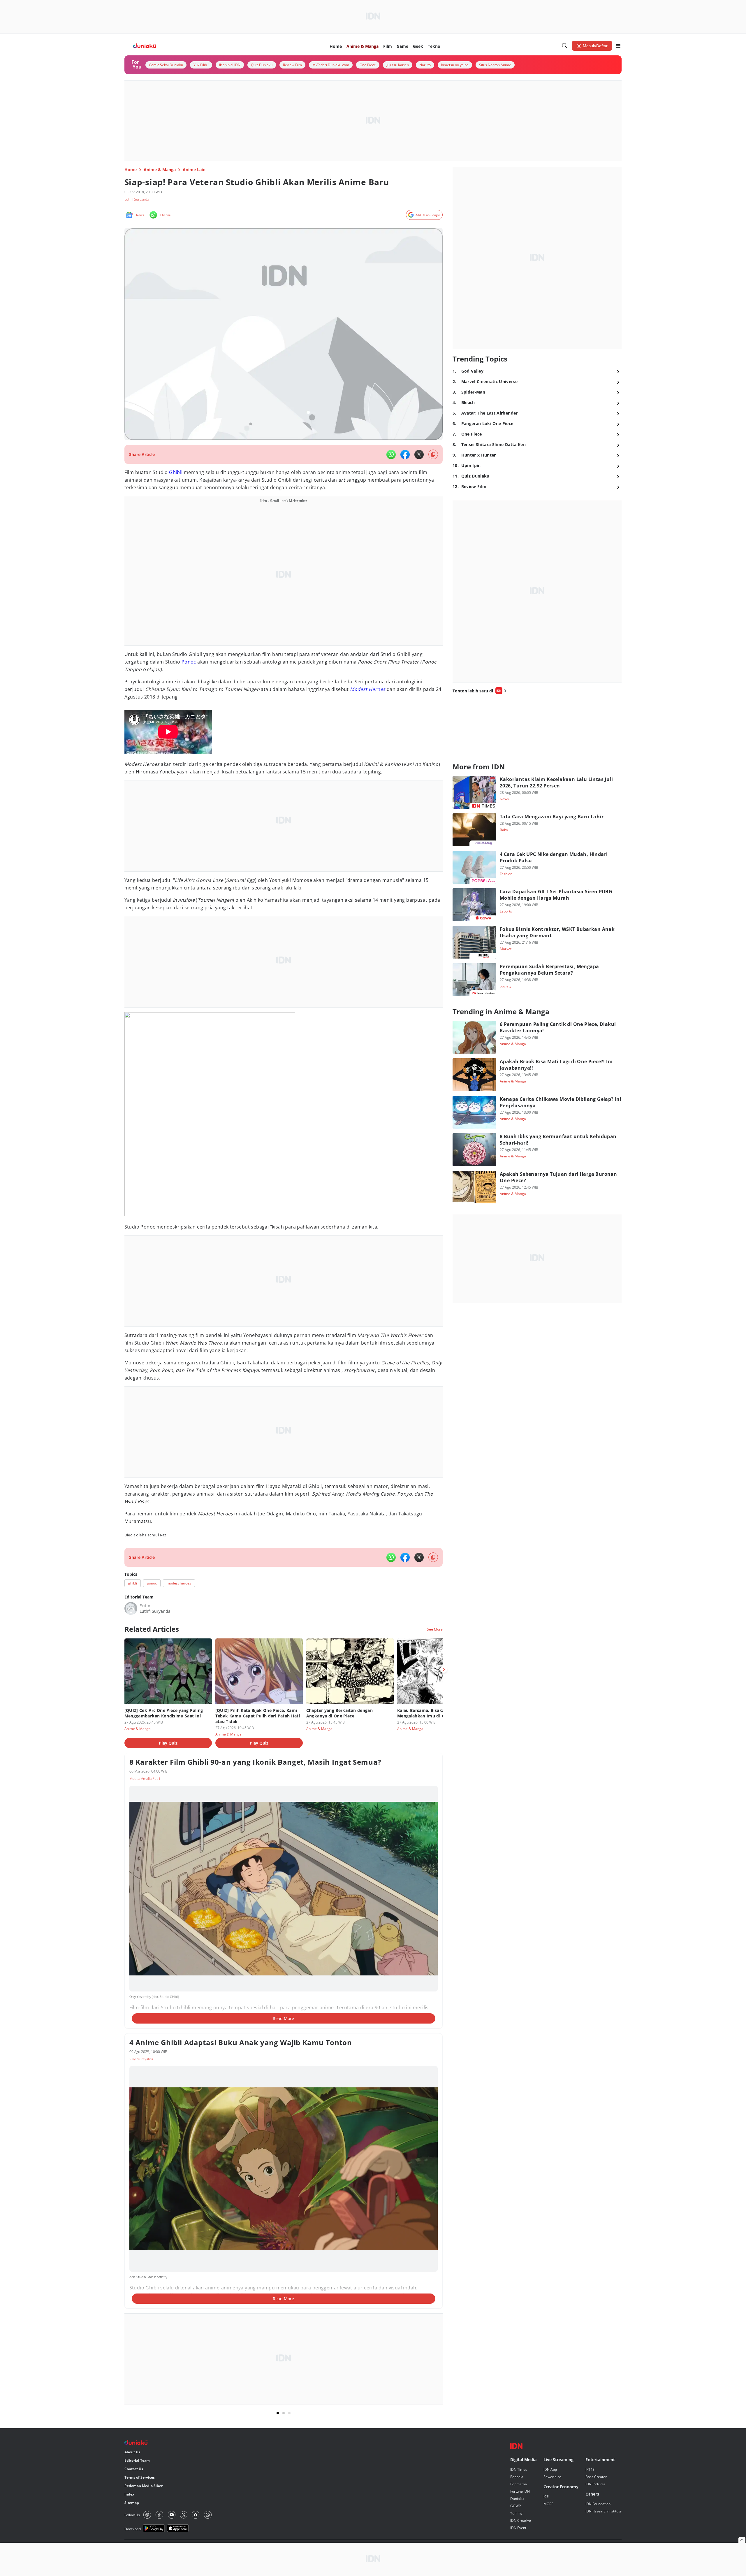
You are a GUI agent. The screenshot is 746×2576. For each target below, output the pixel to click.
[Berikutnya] (444, 1669)
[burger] (618, 46)
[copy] (433, 454)
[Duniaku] (145, 46)
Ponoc (189, 662)
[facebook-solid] (405, 455)
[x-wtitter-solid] (419, 455)
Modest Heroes (368, 689)
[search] (565, 46)
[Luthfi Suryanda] (131, 1608)
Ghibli (176, 472)
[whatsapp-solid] (391, 455)
